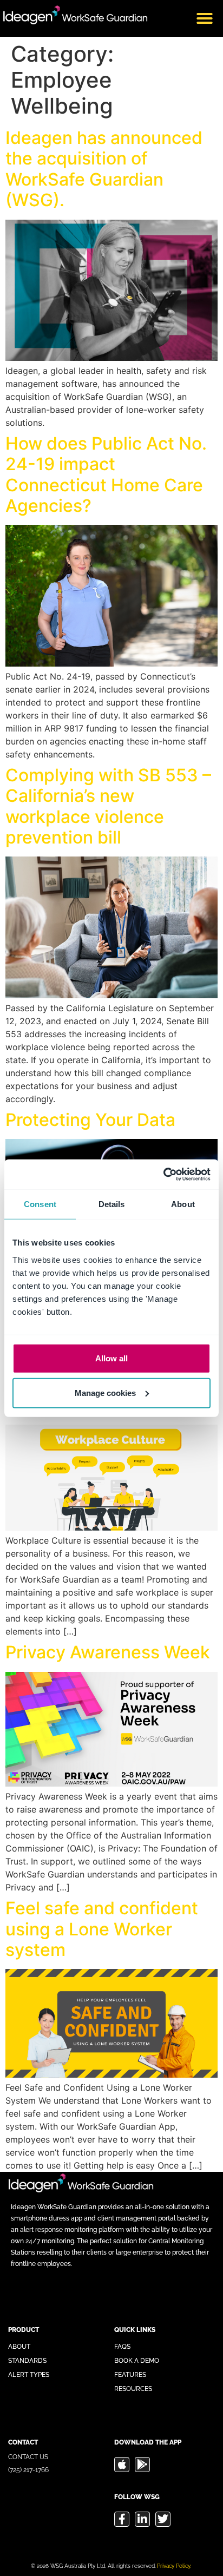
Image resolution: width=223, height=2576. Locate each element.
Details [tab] (112, 1204)
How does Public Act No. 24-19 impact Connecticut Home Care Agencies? (106, 475)
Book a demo (137, 2361)
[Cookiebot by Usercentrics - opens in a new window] (163, 1174)
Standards (27, 2361)
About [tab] (183, 1204)
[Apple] (122, 2465)
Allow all (111, 1358)
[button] (205, 18)
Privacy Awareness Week (108, 1652)
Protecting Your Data (90, 1120)
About (19, 2347)
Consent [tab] (40, 1204)
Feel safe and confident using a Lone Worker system (102, 1929)
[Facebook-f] (122, 2519)
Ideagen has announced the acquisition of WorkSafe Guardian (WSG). (104, 169)
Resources (133, 2389)
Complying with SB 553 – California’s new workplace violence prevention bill (108, 806)
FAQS (122, 2347)
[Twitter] (163, 2519)
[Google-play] (142, 2465)
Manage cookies (105, 1392)
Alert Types (29, 2375)
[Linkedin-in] (142, 2519)
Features (130, 2375)
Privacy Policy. (174, 2566)
